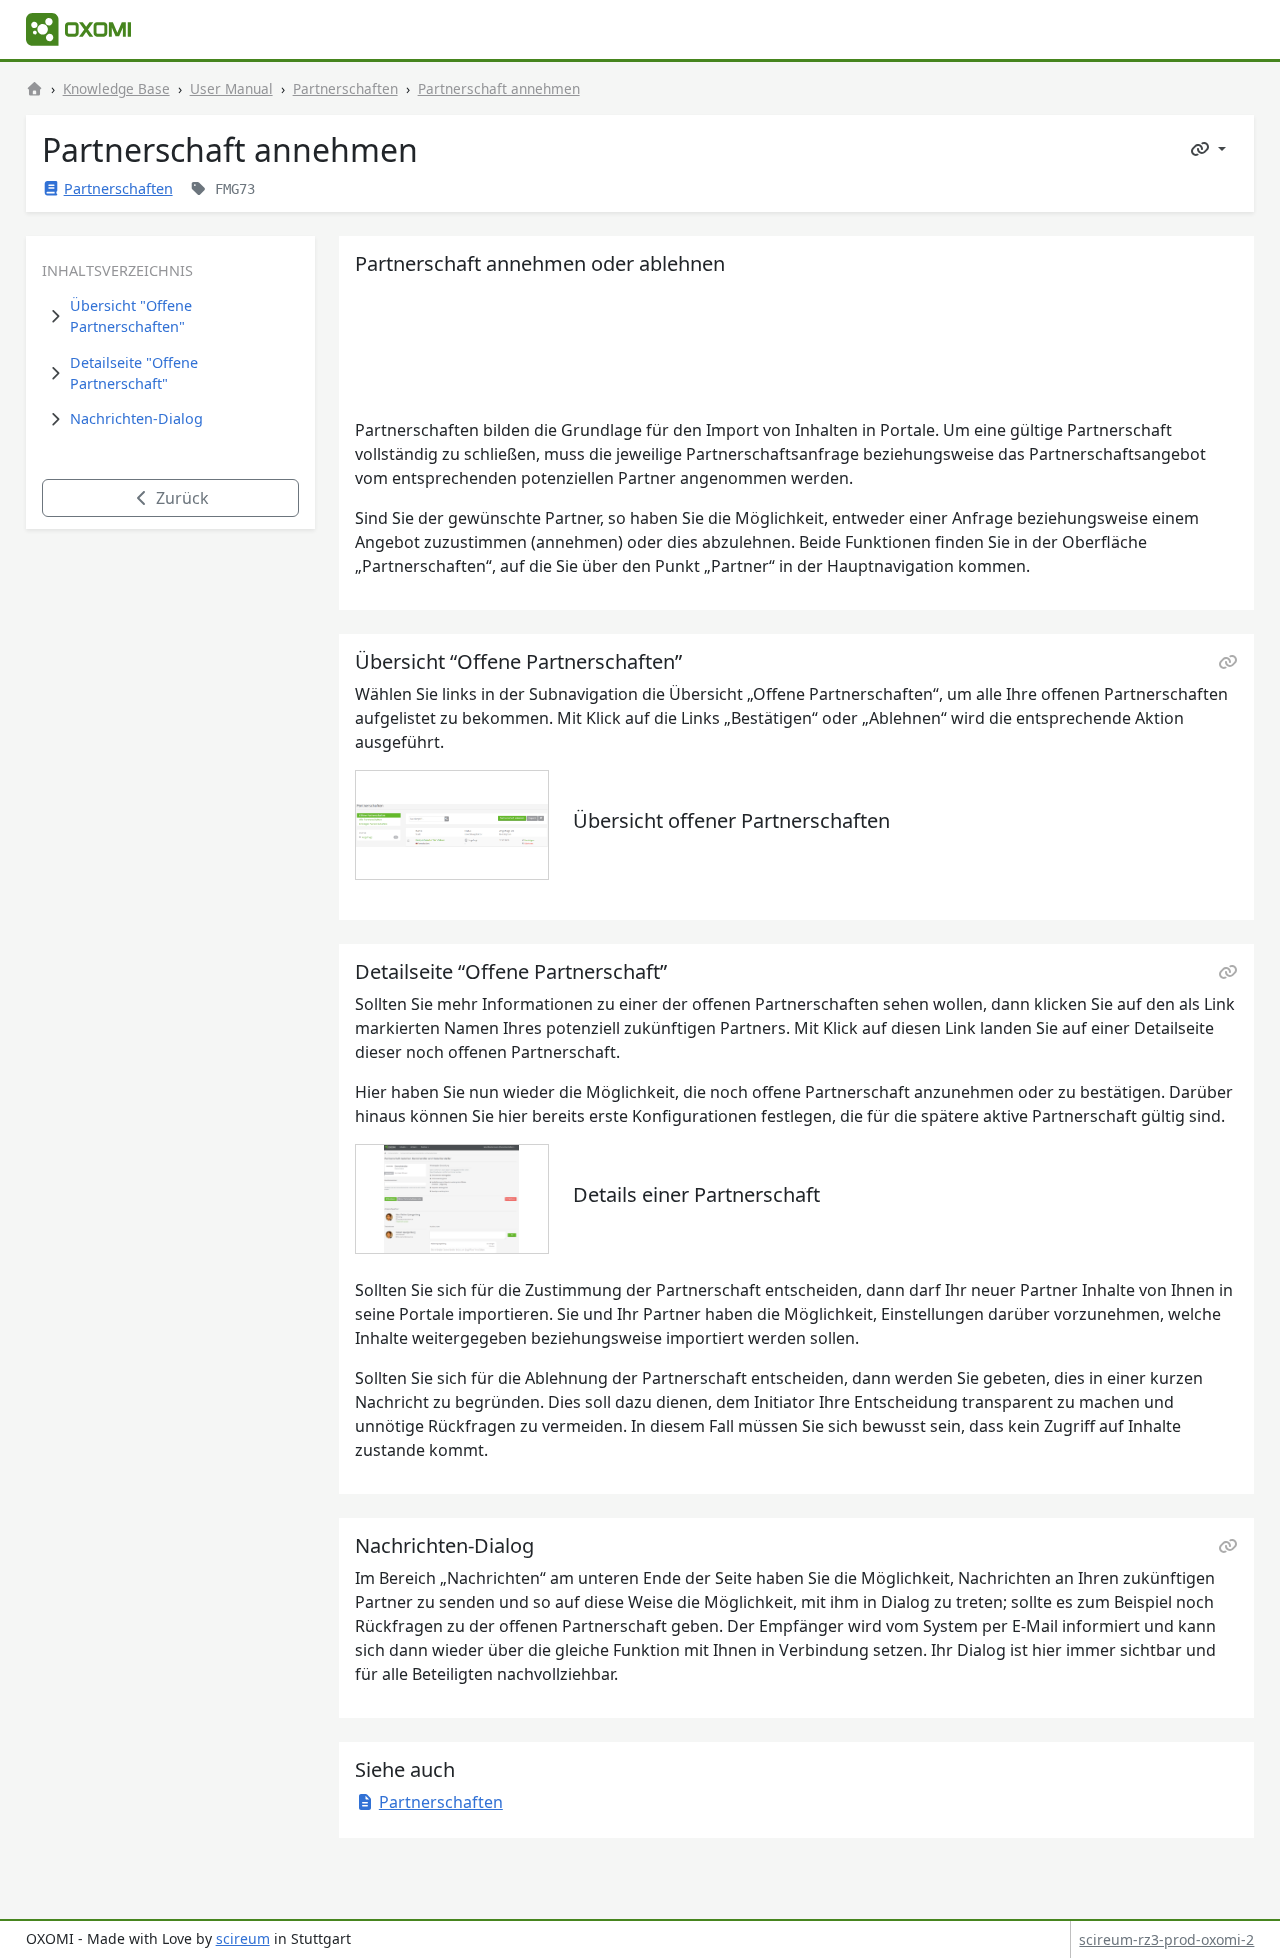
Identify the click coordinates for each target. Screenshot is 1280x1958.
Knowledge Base (116, 88)
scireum (243, 1938)
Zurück (180, 498)
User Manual (231, 88)
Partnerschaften (345, 88)
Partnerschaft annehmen (499, 88)
